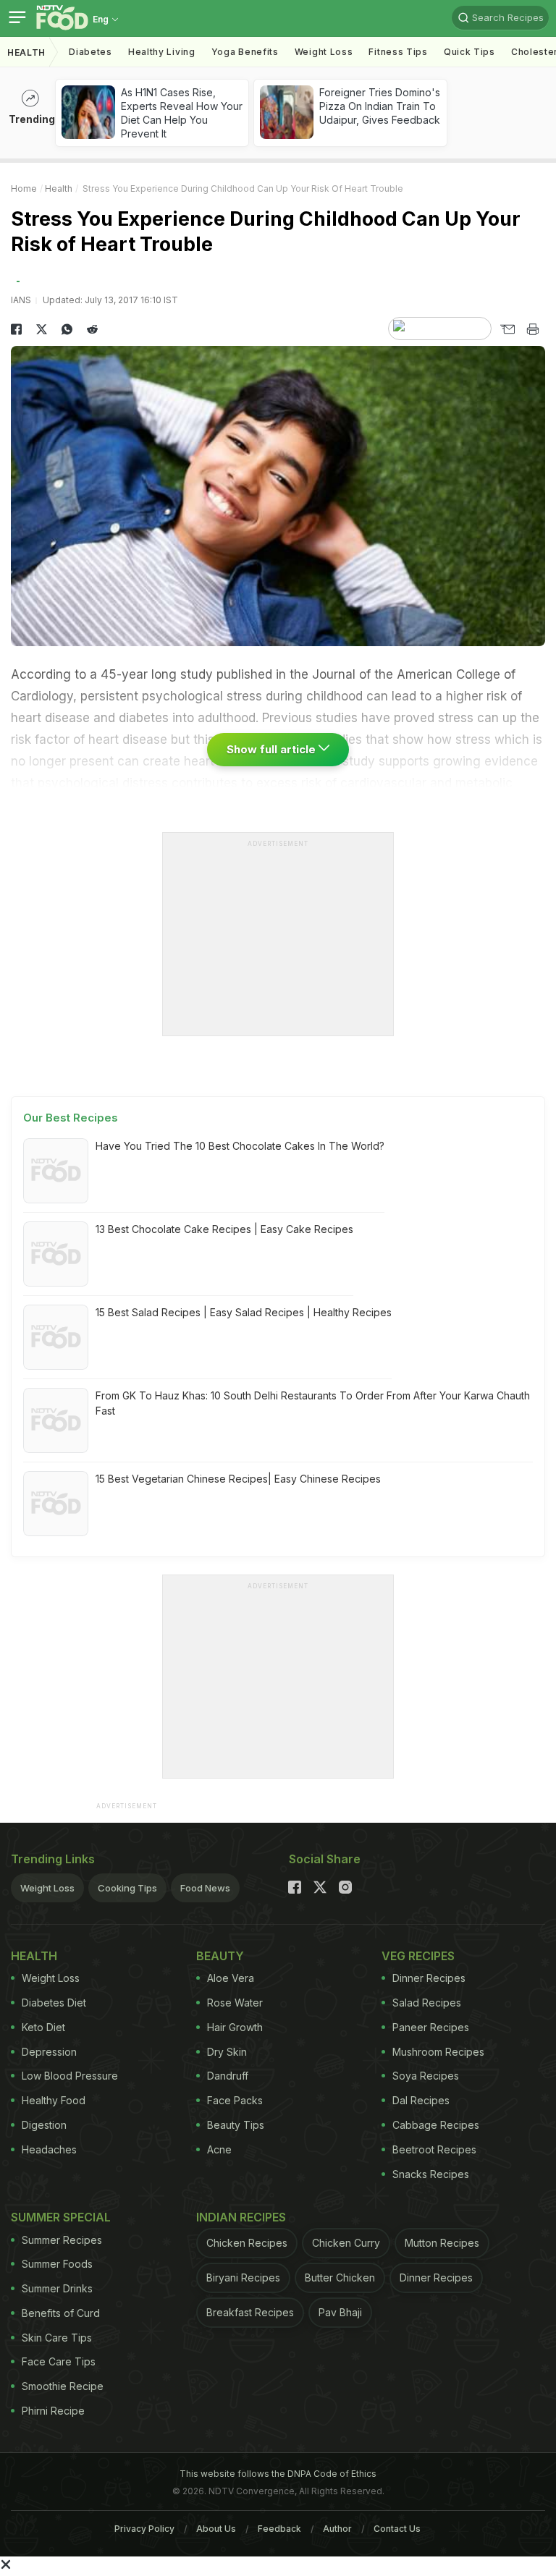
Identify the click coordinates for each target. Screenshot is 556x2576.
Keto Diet (43, 2027)
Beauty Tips (236, 2125)
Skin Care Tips (57, 2338)
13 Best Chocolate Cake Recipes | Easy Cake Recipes (224, 1229)
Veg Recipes (418, 1956)
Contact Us (397, 2529)
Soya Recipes (426, 2076)
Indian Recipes (241, 2217)
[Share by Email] (507, 329)
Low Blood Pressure (70, 2076)
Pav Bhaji (340, 2312)
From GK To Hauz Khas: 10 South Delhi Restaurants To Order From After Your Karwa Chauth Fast (313, 1403)
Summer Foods (57, 2264)
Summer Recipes (62, 2240)
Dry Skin (227, 2052)
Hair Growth (235, 2027)
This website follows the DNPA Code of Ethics (278, 2474)
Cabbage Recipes (436, 2125)
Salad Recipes (427, 2003)
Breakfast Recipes (250, 2312)
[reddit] (92, 329)
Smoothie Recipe (63, 2386)
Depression (49, 2052)
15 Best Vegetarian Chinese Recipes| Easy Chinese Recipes (238, 1479)
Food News (205, 1888)
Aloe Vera (231, 1978)
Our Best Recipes (71, 1118)
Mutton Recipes (442, 2243)
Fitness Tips (398, 52)
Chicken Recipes (247, 2243)
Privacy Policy (144, 2529)
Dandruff (228, 2076)
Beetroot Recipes (434, 2149)
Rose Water (235, 2003)
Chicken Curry (346, 2243)
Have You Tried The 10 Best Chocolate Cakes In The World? (240, 1146)
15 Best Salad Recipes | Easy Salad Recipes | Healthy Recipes (244, 1312)
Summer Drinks (57, 2288)
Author (337, 2529)
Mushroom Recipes (438, 2052)
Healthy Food (54, 2100)
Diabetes (90, 52)
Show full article (273, 749)
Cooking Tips (127, 1888)
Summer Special (61, 2217)
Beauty (220, 1956)
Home (24, 188)
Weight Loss (324, 52)
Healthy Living (162, 52)
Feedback (279, 2529)
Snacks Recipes (431, 2174)
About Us (216, 2529)
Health (26, 52)
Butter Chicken (340, 2278)
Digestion (44, 2125)
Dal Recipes (421, 2100)
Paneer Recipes (431, 2027)
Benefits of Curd (61, 2313)
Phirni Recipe (53, 2411)
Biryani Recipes (243, 2278)
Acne (219, 2149)
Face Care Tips (59, 2361)
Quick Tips (469, 52)
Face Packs (235, 2100)
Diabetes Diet (54, 2003)
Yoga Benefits (245, 52)
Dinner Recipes (429, 1978)
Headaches (49, 2149)
